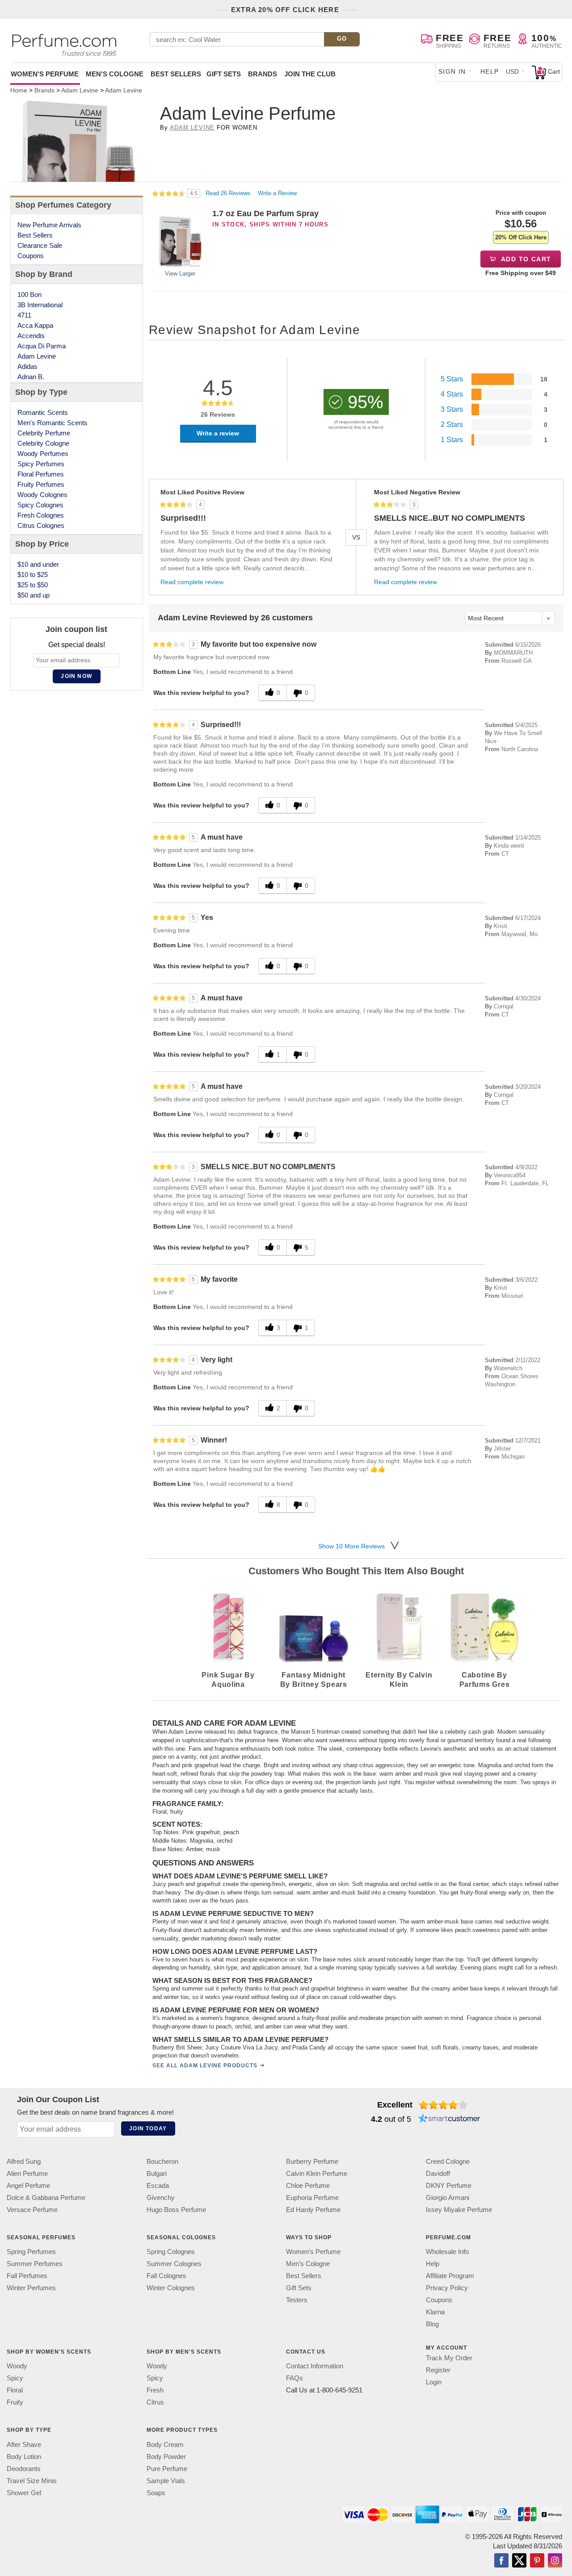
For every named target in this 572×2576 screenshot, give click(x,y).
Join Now (76, 676)
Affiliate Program (450, 2276)
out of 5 (391, 2119)
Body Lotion (24, 2457)
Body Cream (165, 2444)
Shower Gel (24, 2493)
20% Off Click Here (521, 237)
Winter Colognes (171, 2288)
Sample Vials (166, 2481)
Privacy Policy (447, 2288)
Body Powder (166, 2457)
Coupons (31, 256)
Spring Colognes (171, 2252)
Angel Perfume (28, 2185)
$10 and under (38, 564)
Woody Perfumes (43, 454)
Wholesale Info (447, 2252)
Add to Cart (525, 259)
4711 (24, 315)
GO (342, 39)
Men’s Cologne (308, 2264)
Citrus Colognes (41, 525)
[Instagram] (555, 2561)
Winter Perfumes (31, 2288)
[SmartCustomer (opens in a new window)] (449, 2119)
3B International (40, 305)
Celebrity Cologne (43, 443)
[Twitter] (519, 2561)
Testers (297, 2300)
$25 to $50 (33, 585)
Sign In (452, 71)
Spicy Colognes (40, 505)
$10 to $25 (33, 575)
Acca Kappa (35, 325)
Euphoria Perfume (312, 2198)
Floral (15, 2390)
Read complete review (192, 582)
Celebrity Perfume (44, 433)
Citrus (155, 2402)
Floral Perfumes (41, 474)
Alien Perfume (27, 2173)
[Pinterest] (537, 2561)
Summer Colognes (174, 2264)
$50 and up (34, 595)
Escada (158, 2185)
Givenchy (161, 2198)
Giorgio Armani (448, 2198)
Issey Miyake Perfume (459, 2210)
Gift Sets (224, 74)
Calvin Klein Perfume (317, 2173)
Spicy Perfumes (41, 464)
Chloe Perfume (308, 2185)
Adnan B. (31, 377)
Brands (263, 74)
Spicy (15, 2378)
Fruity (15, 2402)
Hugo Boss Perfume (176, 2210)
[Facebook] (501, 2561)
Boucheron (162, 2161)
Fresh (155, 2390)
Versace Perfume (32, 2210)
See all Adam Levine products (204, 2066)
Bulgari (157, 2173)
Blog (432, 2324)
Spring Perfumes (31, 2252)
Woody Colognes (42, 495)
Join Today (148, 2129)
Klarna (435, 2312)
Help (490, 71)
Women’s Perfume (313, 2252)
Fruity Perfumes (41, 484)
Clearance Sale (40, 245)
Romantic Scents (43, 412)
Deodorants (24, 2469)
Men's (115, 74)
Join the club (310, 74)
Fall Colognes (166, 2276)
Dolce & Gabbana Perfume (46, 2198)
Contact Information (315, 2366)
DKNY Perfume (449, 2185)
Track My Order (449, 2358)
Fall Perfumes (27, 2276)
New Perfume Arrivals (49, 225)
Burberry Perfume (312, 2161)
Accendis (31, 336)
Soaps (156, 2493)
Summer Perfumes (35, 2264)
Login (434, 2382)
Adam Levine (192, 128)
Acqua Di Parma (42, 346)
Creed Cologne (448, 2161)
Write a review (218, 433)
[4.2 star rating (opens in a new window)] (444, 2105)
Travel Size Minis (32, 2481)
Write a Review (277, 193)
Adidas (27, 366)
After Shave (24, 2444)
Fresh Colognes (41, 515)
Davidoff (438, 2173)
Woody (17, 2366)
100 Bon (29, 295)
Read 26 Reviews (229, 193)
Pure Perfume (167, 2469)
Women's (45, 74)
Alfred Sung (24, 2161)
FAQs (294, 2378)
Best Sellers (176, 74)
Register (438, 2370)
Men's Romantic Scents (53, 423)
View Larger (180, 274)
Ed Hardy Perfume (313, 2210)
